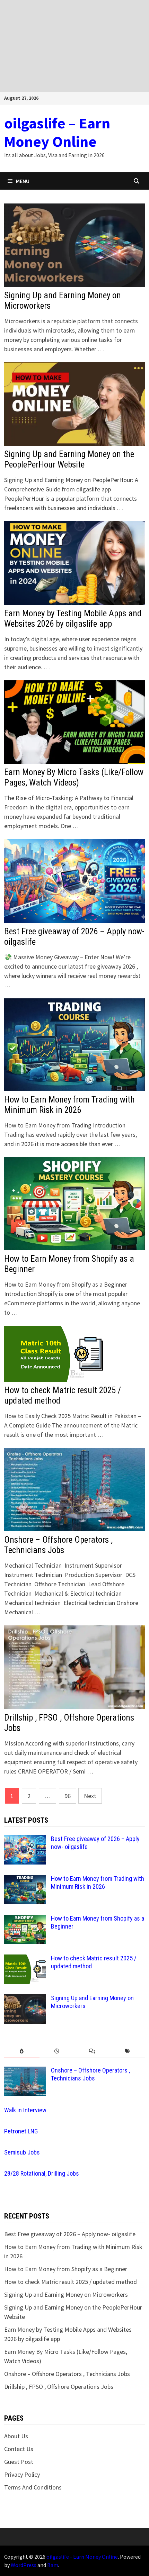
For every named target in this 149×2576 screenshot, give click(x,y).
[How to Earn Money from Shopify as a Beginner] (25, 1919)
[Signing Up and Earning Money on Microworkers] (25, 1999)
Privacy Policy (22, 2474)
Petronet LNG (21, 2131)
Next (90, 1796)
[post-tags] (127, 2051)
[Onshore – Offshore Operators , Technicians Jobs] (25, 2071)
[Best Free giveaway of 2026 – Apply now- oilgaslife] (25, 1840)
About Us (16, 2436)
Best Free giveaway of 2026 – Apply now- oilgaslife (70, 2234)
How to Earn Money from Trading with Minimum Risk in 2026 (69, 1105)
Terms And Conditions (33, 2487)
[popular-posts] (22, 2051)
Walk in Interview (25, 2110)
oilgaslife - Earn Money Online (82, 2557)
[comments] (92, 2051)
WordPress (24, 2565)
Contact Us (19, 2449)
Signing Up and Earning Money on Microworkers (66, 2294)
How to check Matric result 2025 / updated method (71, 2282)
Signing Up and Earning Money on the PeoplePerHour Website (69, 459)
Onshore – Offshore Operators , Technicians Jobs (58, 1545)
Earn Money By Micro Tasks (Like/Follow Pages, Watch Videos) (74, 777)
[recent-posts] (57, 2051)
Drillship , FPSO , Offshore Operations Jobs (59, 2387)
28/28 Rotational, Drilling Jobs (42, 2173)
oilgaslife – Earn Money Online (57, 132)
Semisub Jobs (22, 2152)
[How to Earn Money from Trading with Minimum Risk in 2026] (25, 1880)
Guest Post (19, 2462)
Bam (53, 2565)
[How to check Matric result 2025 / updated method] (25, 1959)
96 (68, 1796)
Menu (23, 181)
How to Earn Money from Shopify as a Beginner (66, 2269)
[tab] (22, 2051)
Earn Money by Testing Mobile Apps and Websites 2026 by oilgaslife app (73, 619)
